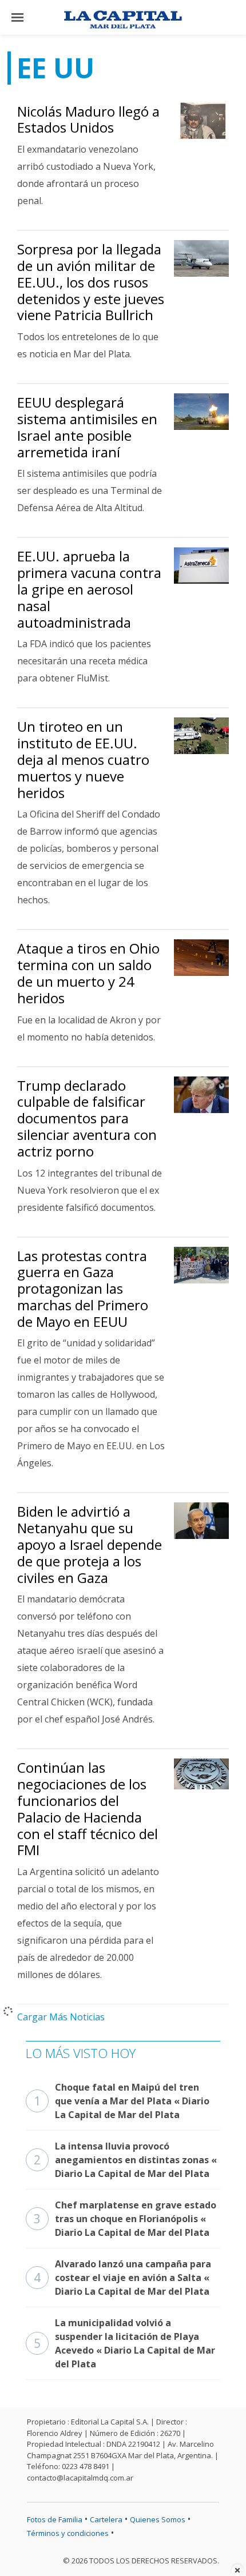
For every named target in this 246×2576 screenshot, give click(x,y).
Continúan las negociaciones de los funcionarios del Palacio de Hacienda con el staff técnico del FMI (88, 1809)
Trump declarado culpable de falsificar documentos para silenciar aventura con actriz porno (87, 1118)
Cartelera (106, 2519)
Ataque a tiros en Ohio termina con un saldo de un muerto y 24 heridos (88, 973)
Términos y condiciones (68, 2533)
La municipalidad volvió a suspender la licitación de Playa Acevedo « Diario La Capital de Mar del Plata (124, 2343)
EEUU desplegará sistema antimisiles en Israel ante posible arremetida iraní (87, 427)
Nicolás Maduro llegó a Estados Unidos (88, 119)
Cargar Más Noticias (61, 2017)
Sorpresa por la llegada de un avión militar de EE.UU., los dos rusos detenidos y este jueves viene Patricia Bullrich (91, 282)
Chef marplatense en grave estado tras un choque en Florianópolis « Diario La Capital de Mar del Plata (125, 2219)
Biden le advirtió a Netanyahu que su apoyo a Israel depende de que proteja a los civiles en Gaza (90, 1544)
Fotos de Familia (55, 2519)
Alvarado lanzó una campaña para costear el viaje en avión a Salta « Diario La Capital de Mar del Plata (122, 2278)
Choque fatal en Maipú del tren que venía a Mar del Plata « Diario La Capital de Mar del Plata (122, 2101)
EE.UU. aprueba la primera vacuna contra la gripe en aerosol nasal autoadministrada (89, 589)
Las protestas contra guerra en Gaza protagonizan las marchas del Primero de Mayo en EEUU (83, 1289)
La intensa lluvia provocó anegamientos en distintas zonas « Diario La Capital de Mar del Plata (125, 2160)
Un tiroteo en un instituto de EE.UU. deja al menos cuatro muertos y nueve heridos (83, 759)
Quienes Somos (158, 2519)
